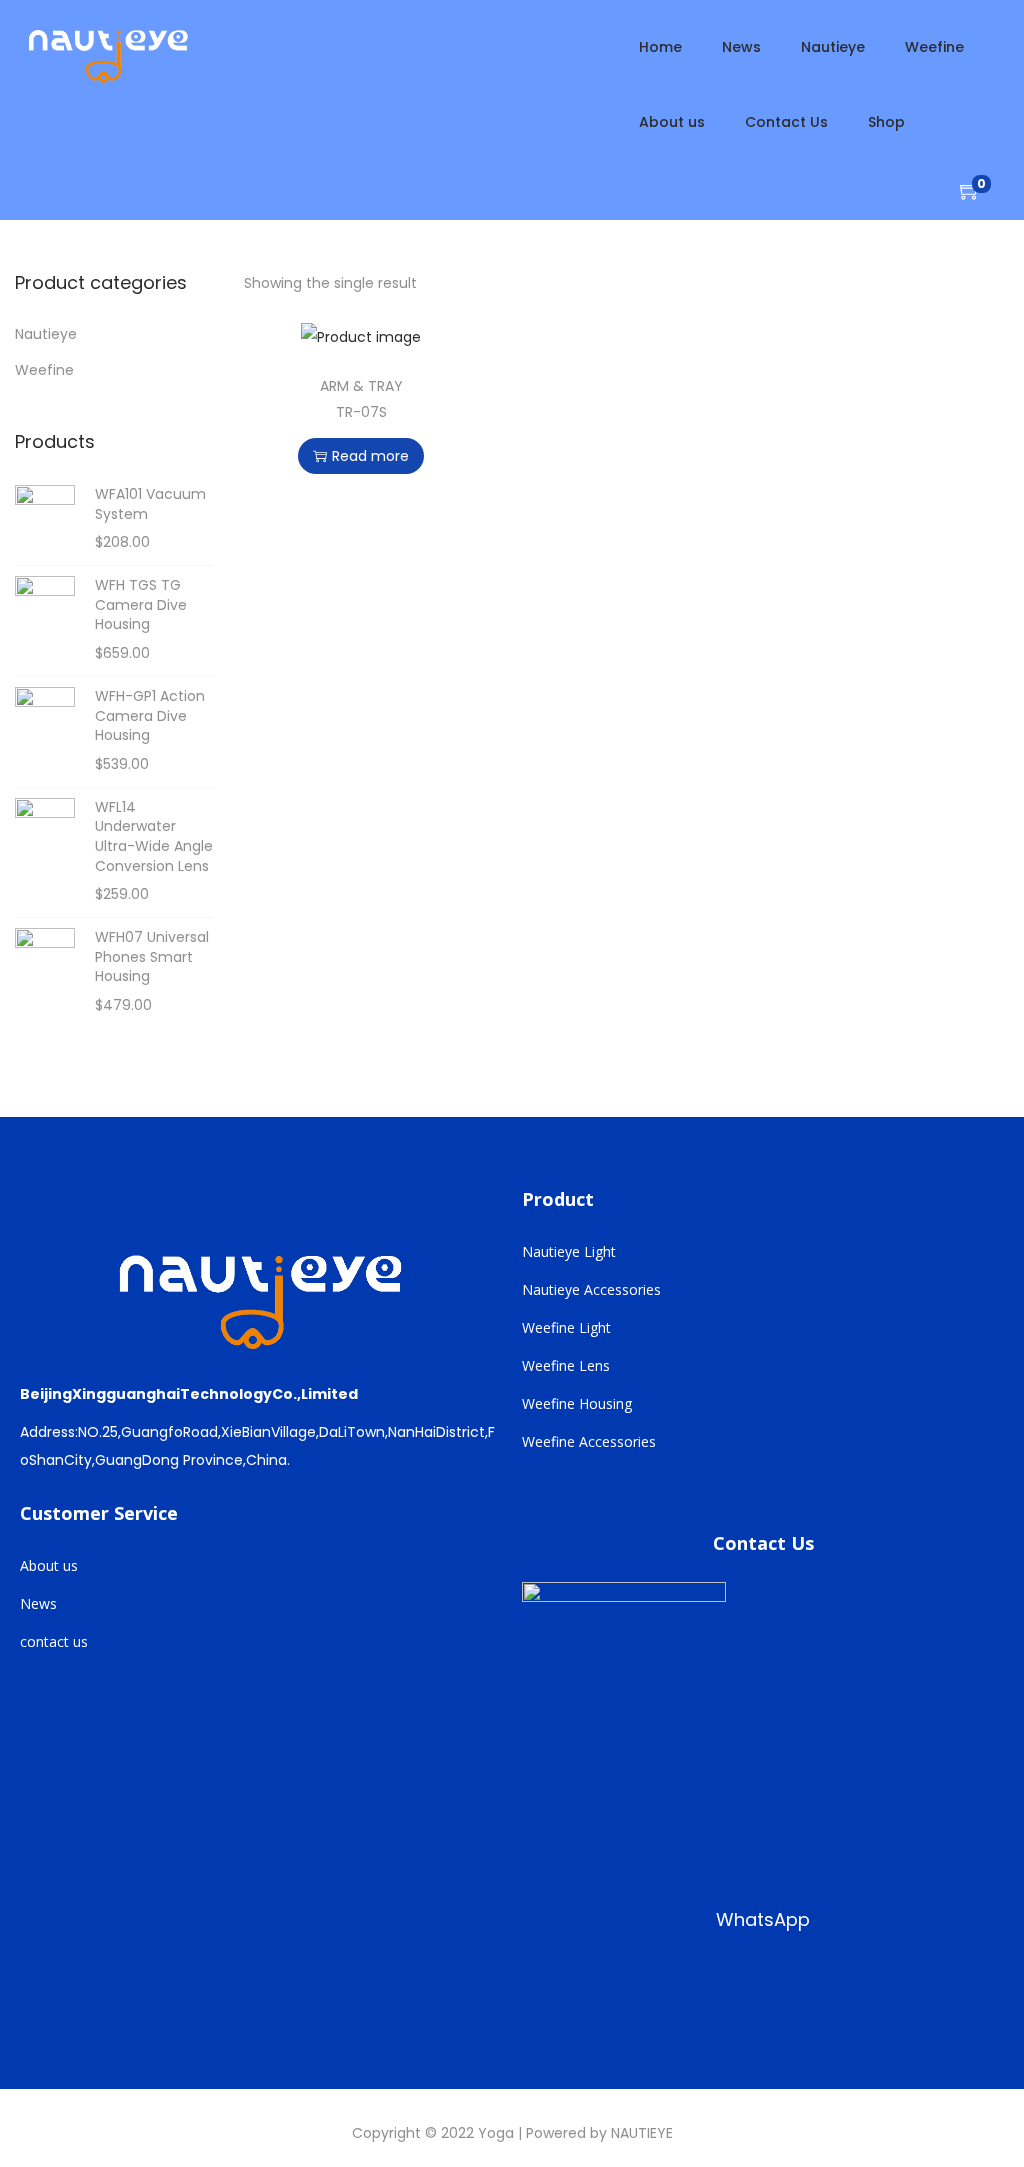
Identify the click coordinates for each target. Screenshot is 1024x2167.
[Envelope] (803, 1985)
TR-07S (361, 412)
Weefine (44, 370)
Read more (370, 456)
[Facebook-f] (547, 1985)
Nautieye (46, 334)
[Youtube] (675, 1985)
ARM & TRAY (361, 386)
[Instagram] (611, 1985)
